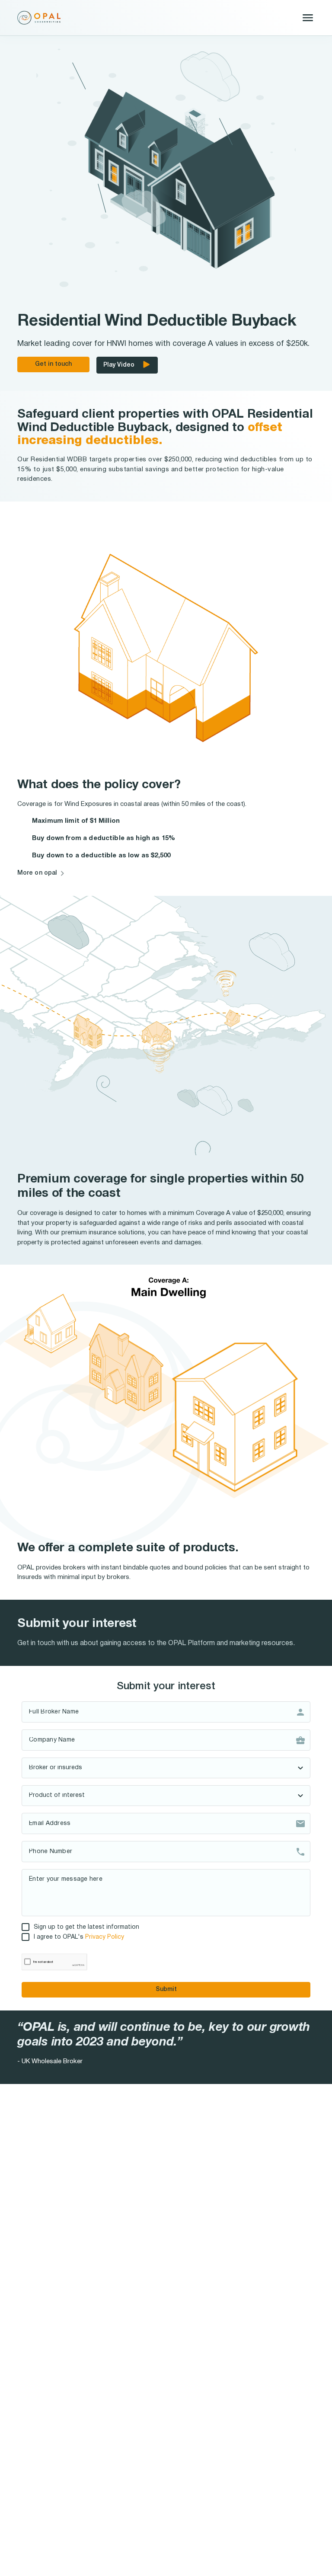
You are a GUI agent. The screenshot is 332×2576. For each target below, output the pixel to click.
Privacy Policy (105, 1937)
